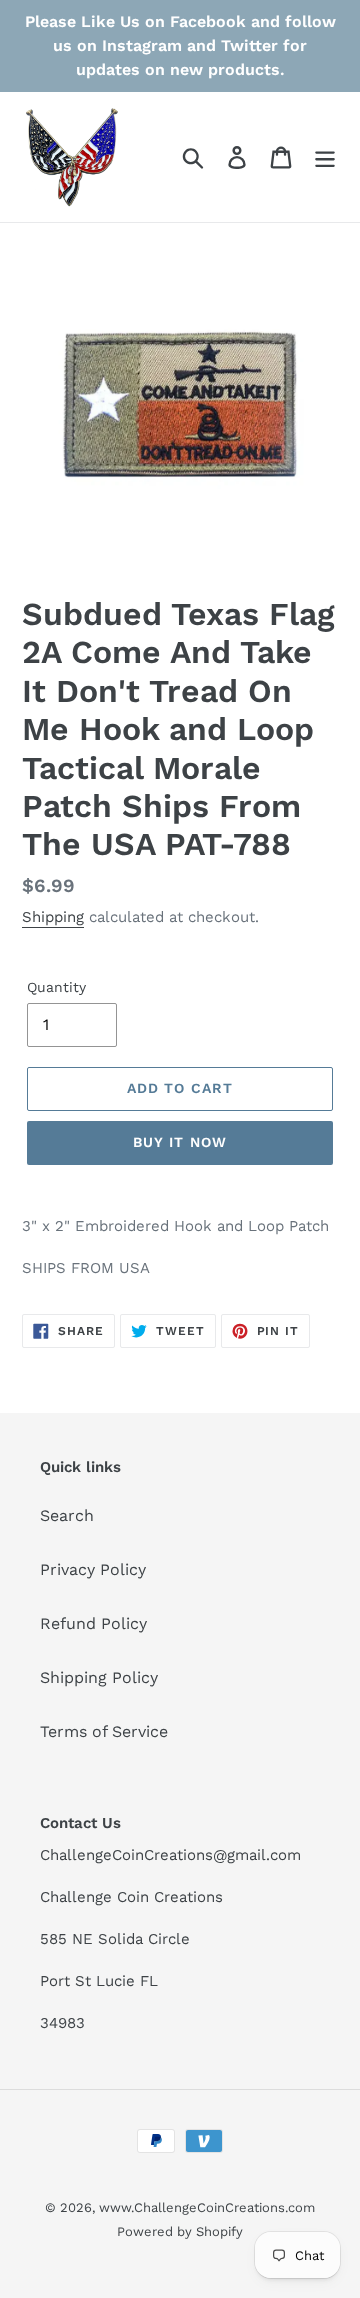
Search (67, 1515)
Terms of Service (104, 1731)
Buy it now (180, 1142)
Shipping (53, 917)
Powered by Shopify (180, 2231)
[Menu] (325, 157)
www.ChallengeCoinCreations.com (207, 2207)
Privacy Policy (93, 1569)
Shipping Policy (99, 1677)
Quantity (56, 987)
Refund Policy (93, 1623)
